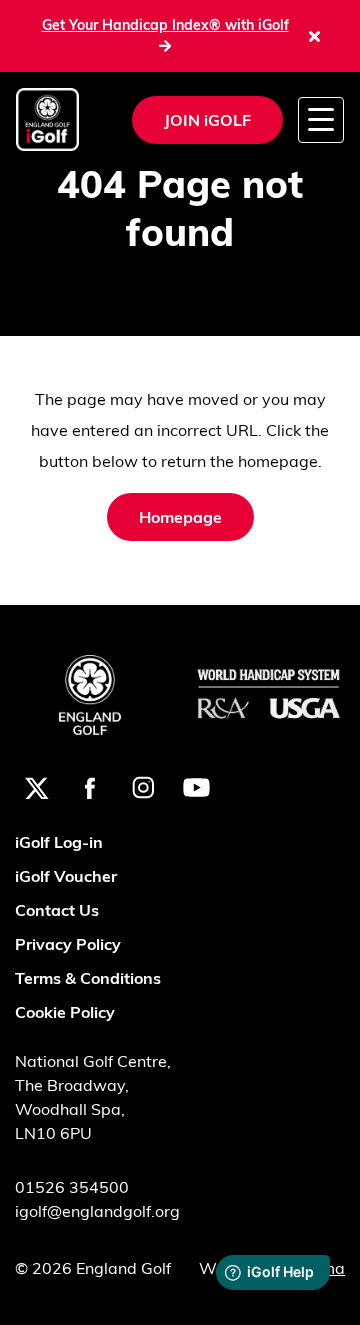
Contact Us (57, 910)
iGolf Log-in (59, 842)
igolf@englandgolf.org (97, 1211)
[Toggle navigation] (321, 119)
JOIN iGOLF (207, 120)
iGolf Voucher (66, 876)
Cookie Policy (65, 1012)
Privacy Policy (68, 944)
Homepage (180, 517)
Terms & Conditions (88, 978)
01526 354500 (72, 1187)
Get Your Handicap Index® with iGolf (165, 25)
